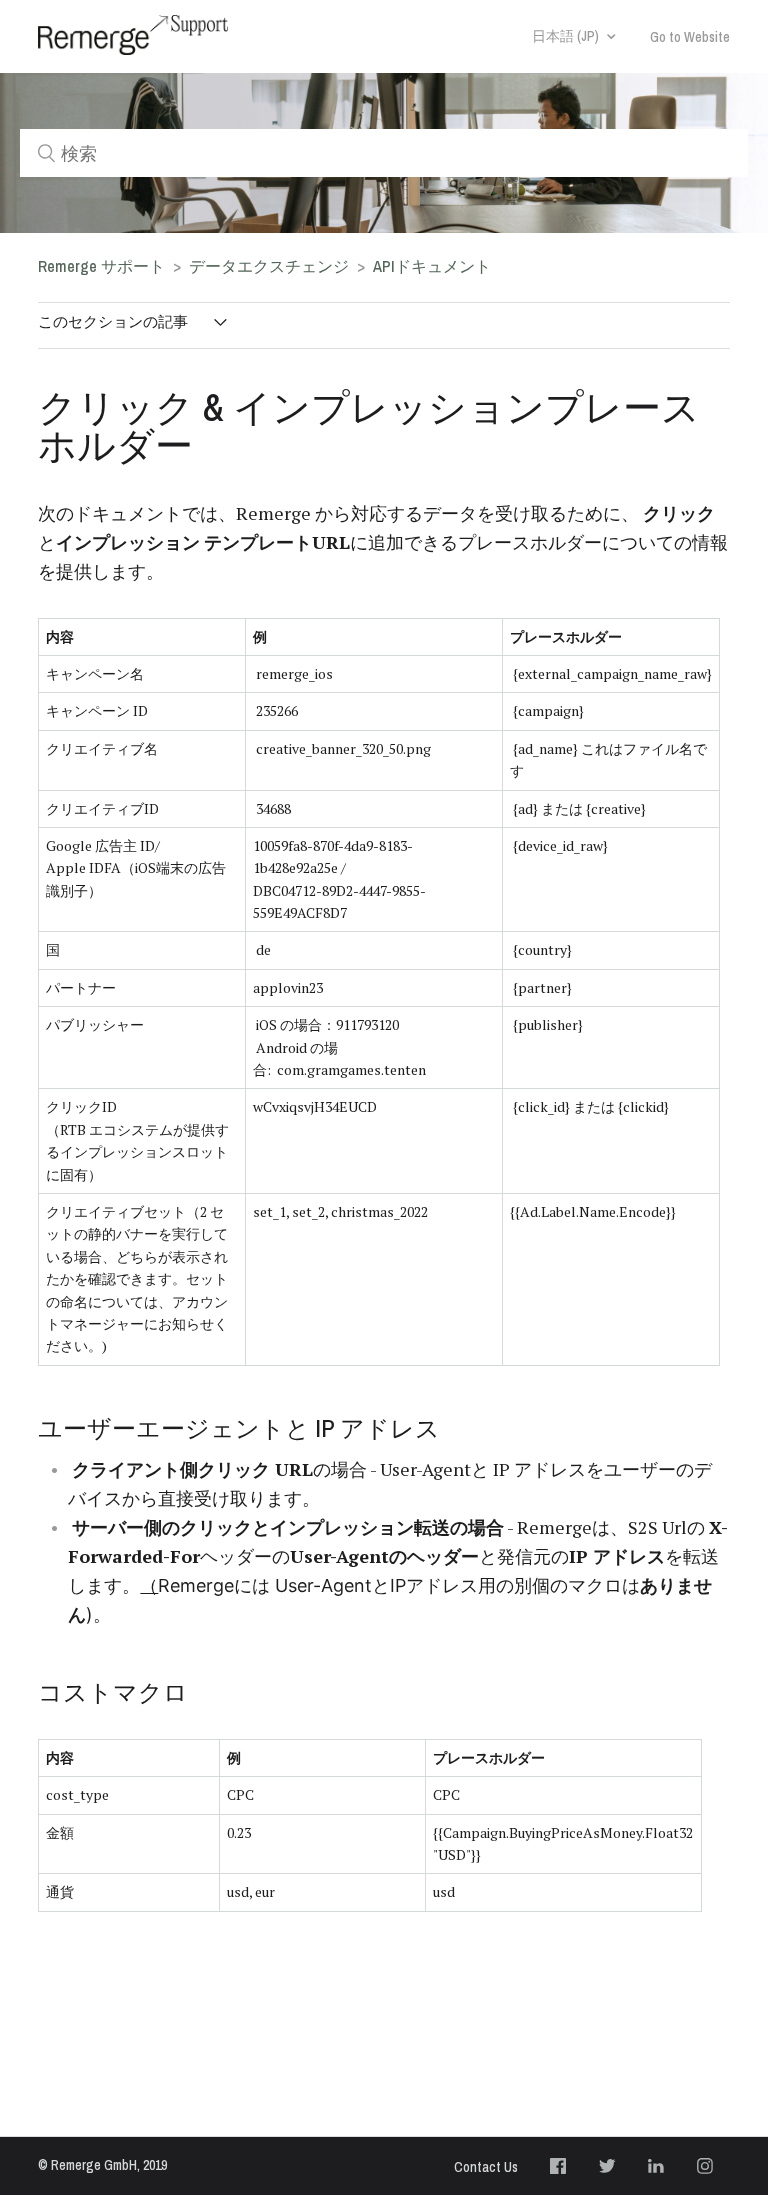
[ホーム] (132, 35)
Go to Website (690, 37)
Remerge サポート (101, 266)
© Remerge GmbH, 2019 (102, 2165)
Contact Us (486, 2167)
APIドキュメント (432, 266)
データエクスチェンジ (271, 266)
